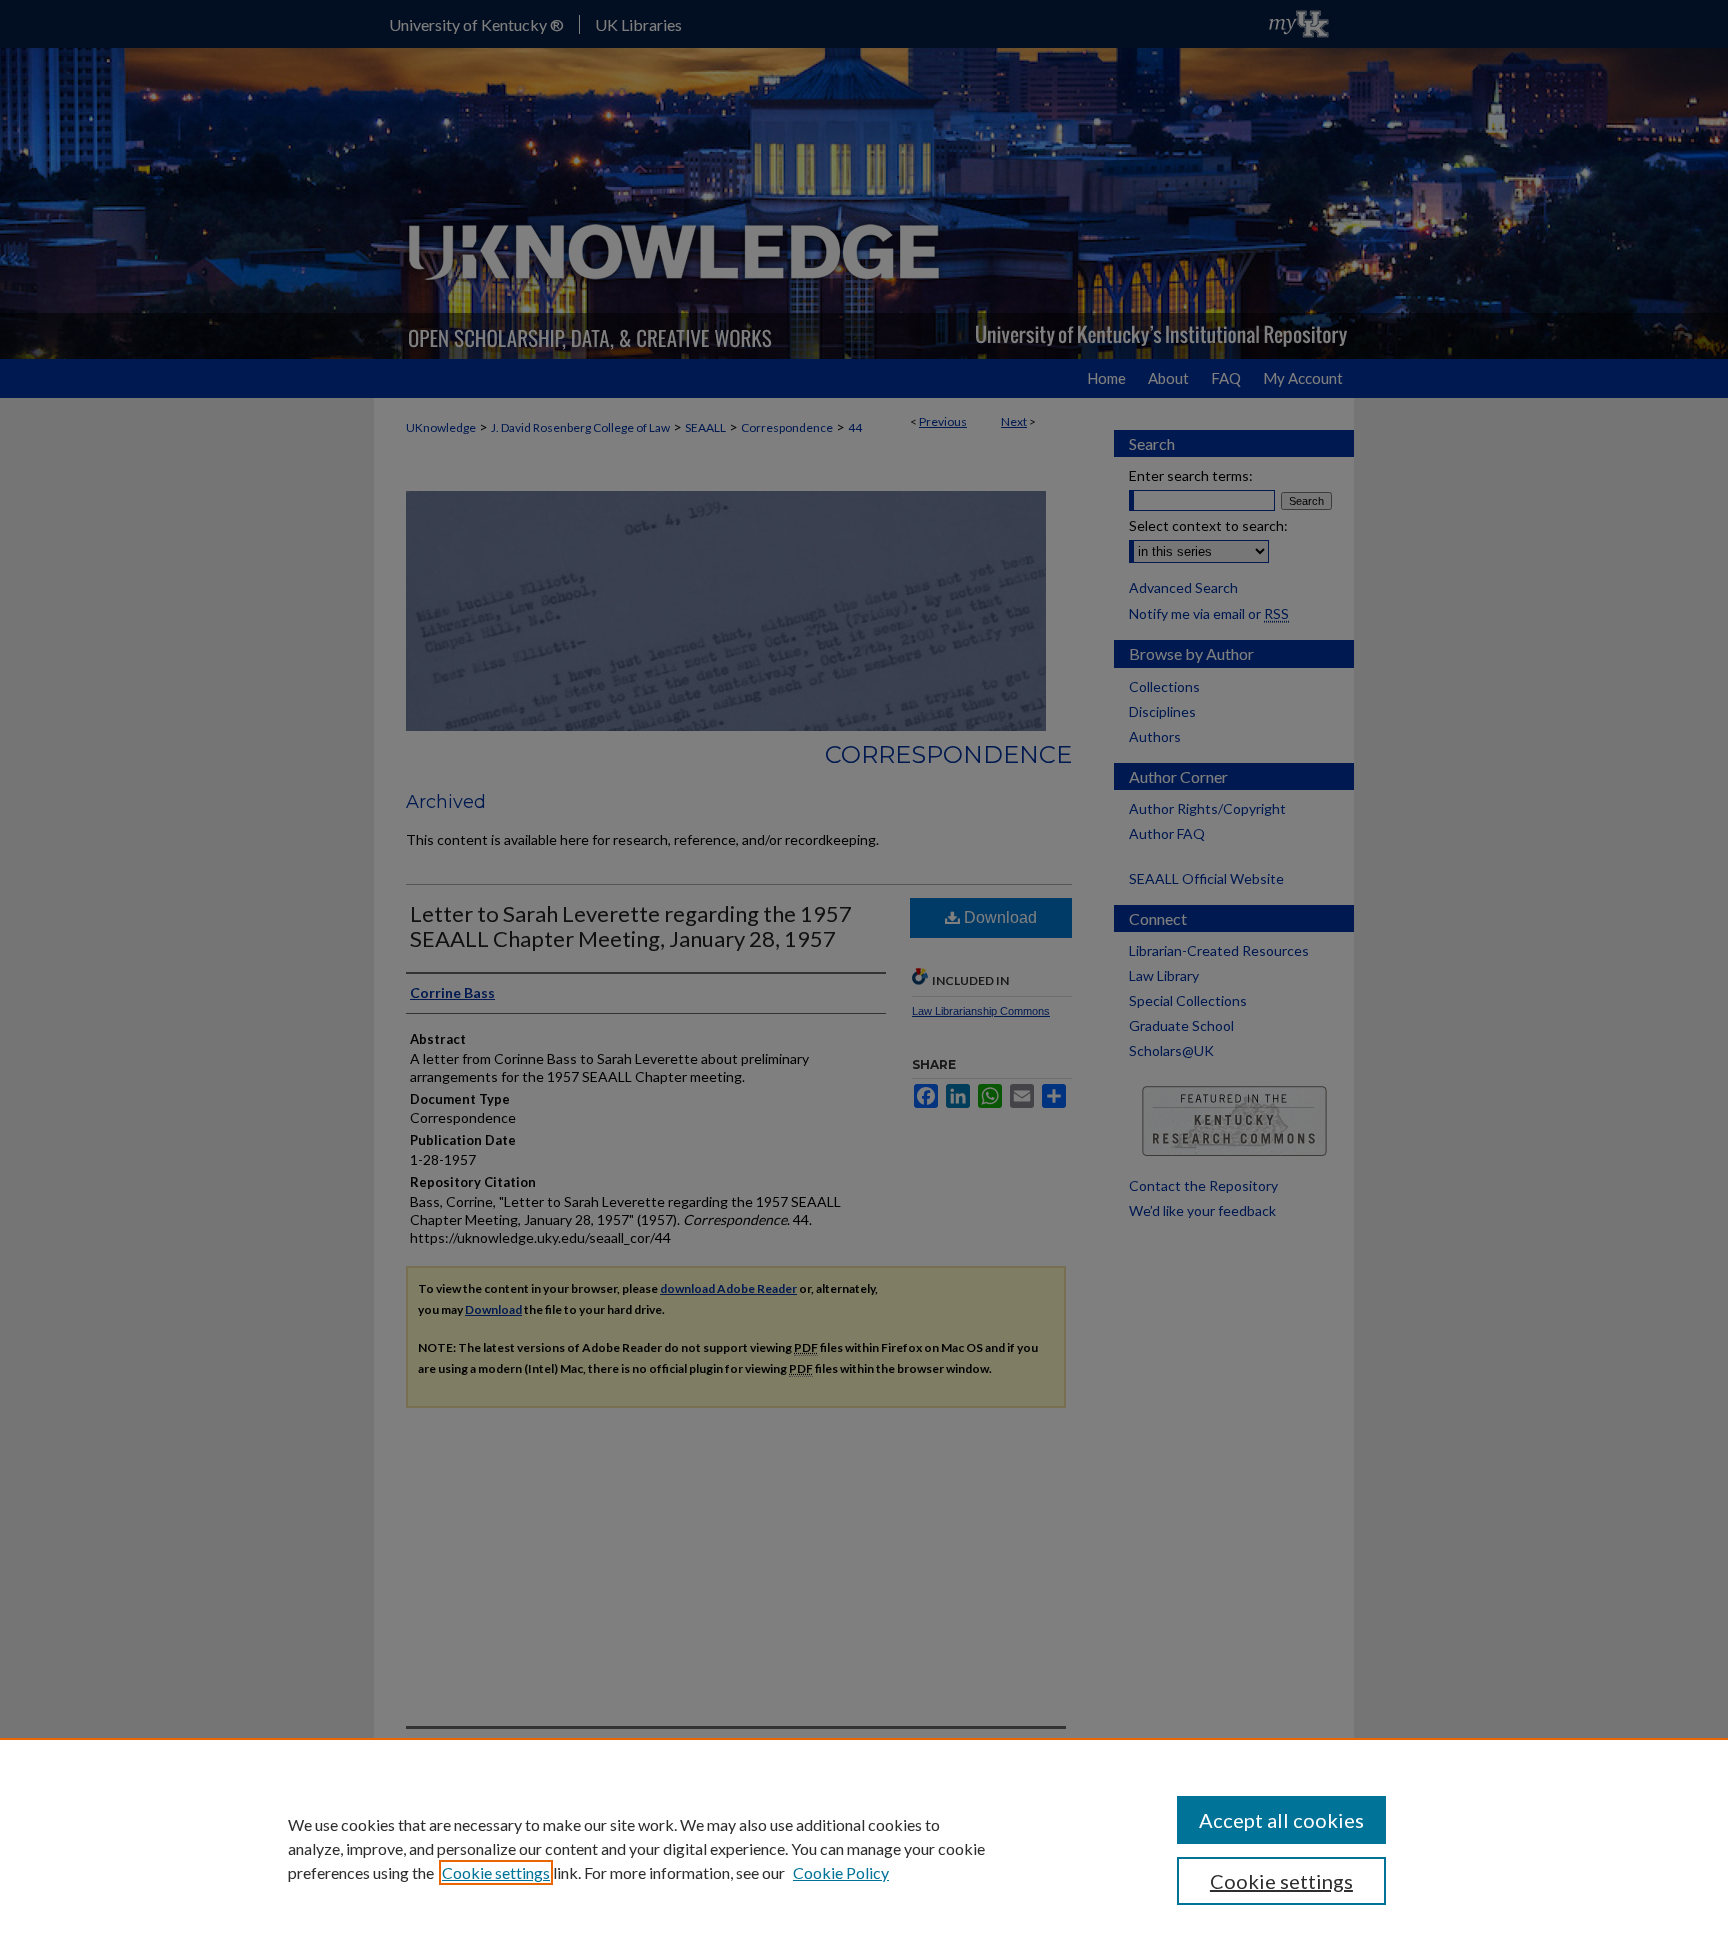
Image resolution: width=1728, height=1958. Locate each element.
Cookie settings (496, 1872)
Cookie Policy (841, 1872)
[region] (864, 1848)
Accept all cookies (1281, 1820)
